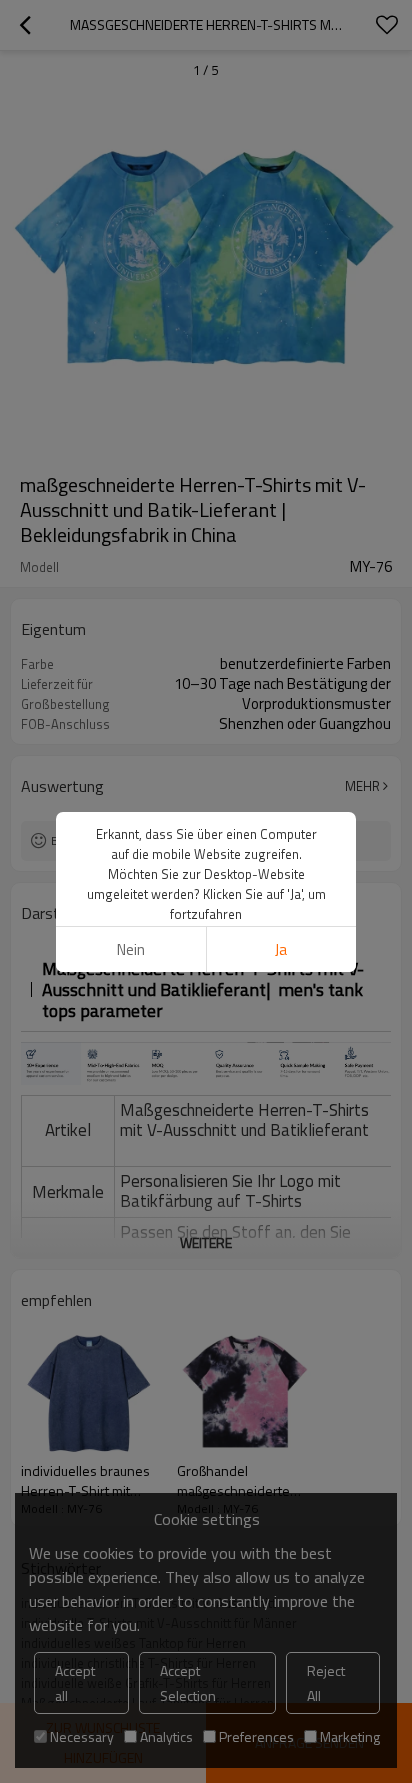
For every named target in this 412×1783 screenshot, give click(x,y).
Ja (281, 949)
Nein (131, 949)
